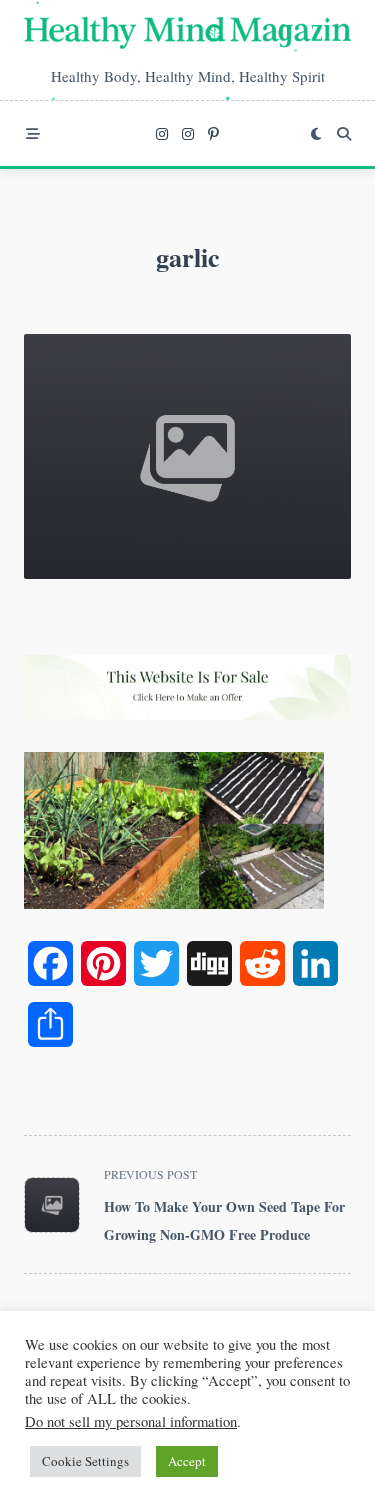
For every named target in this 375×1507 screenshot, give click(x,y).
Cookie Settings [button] (85, 1461)
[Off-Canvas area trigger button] (33, 134)
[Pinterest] (213, 134)
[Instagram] (162, 134)
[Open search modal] (344, 134)
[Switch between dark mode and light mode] (316, 134)
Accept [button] (187, 1461)
